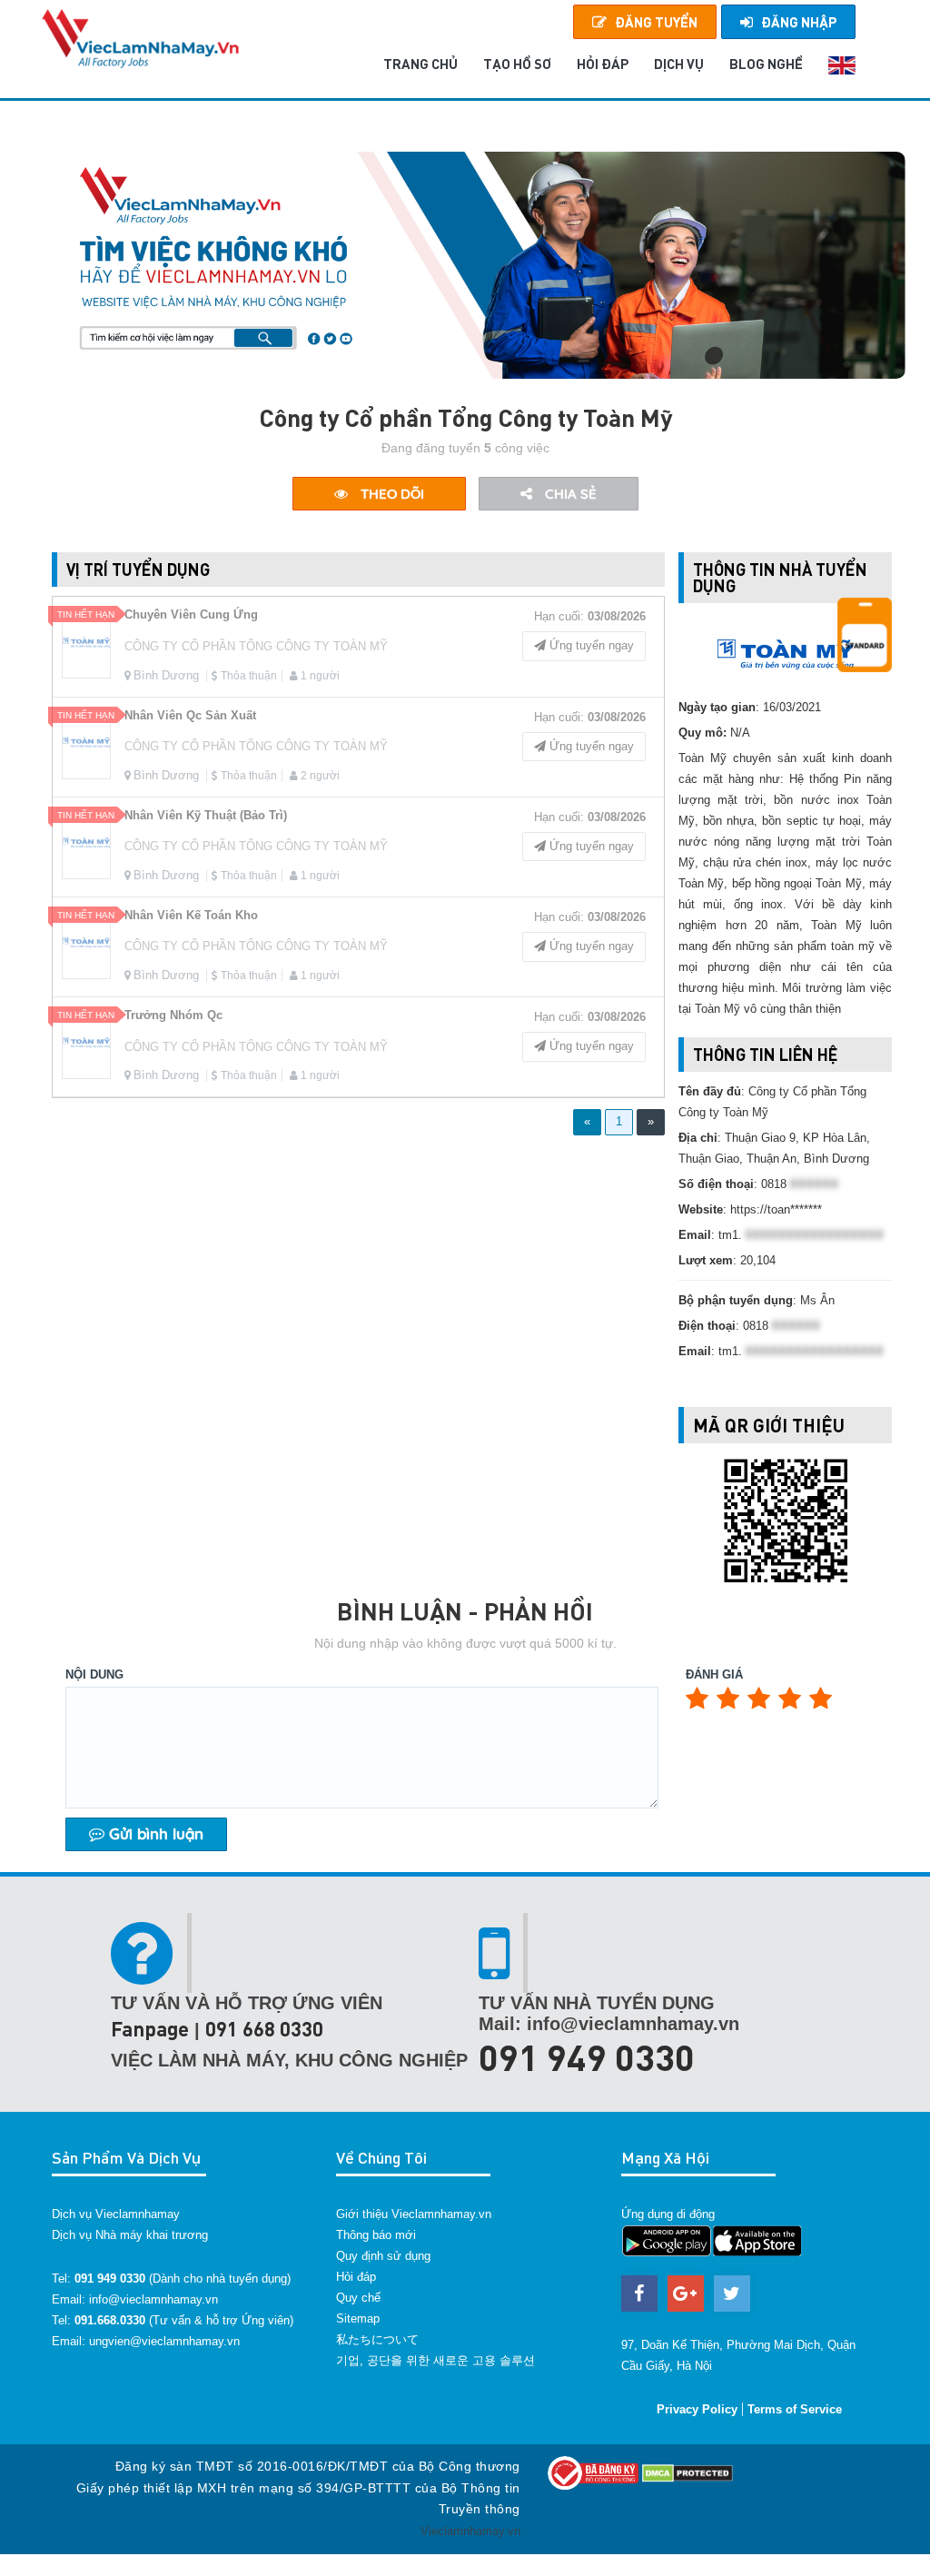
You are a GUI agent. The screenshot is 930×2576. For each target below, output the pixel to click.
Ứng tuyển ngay (590, 645)
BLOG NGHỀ (766, 64)
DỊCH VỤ (679, 64)
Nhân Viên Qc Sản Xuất (190, 715)
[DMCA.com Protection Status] (688, 2472)
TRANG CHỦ (420, 64)
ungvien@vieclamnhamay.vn (164, 2341)
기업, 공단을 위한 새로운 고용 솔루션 (435, 2360)
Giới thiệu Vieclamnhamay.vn (414, 2214)
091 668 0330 (264, 2029)
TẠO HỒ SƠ (517, 64)
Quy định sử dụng (383, 2256)
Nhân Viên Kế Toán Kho (191, 915)
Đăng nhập (799, 22)
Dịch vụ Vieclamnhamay (116, 2214)
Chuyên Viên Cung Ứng (191, 614)
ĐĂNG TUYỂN (656, 22)
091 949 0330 (587, 2056)
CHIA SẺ (569, 494)
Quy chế (358, 2298)
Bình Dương (166, 675)
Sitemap (358, 2318)
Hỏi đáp (356, 2277)
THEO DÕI (391, 494)
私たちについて (377, 2339)
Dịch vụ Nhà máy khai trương (130, 2235)
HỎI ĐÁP (603, 64)
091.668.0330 (110, 2320)
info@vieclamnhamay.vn (153, 2299)
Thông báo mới (376, 2235)
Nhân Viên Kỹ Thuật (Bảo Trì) (206, 815)
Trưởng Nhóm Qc (173, 1015)
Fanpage (150, 2029)
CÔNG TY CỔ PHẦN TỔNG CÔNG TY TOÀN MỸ (256, 646)
